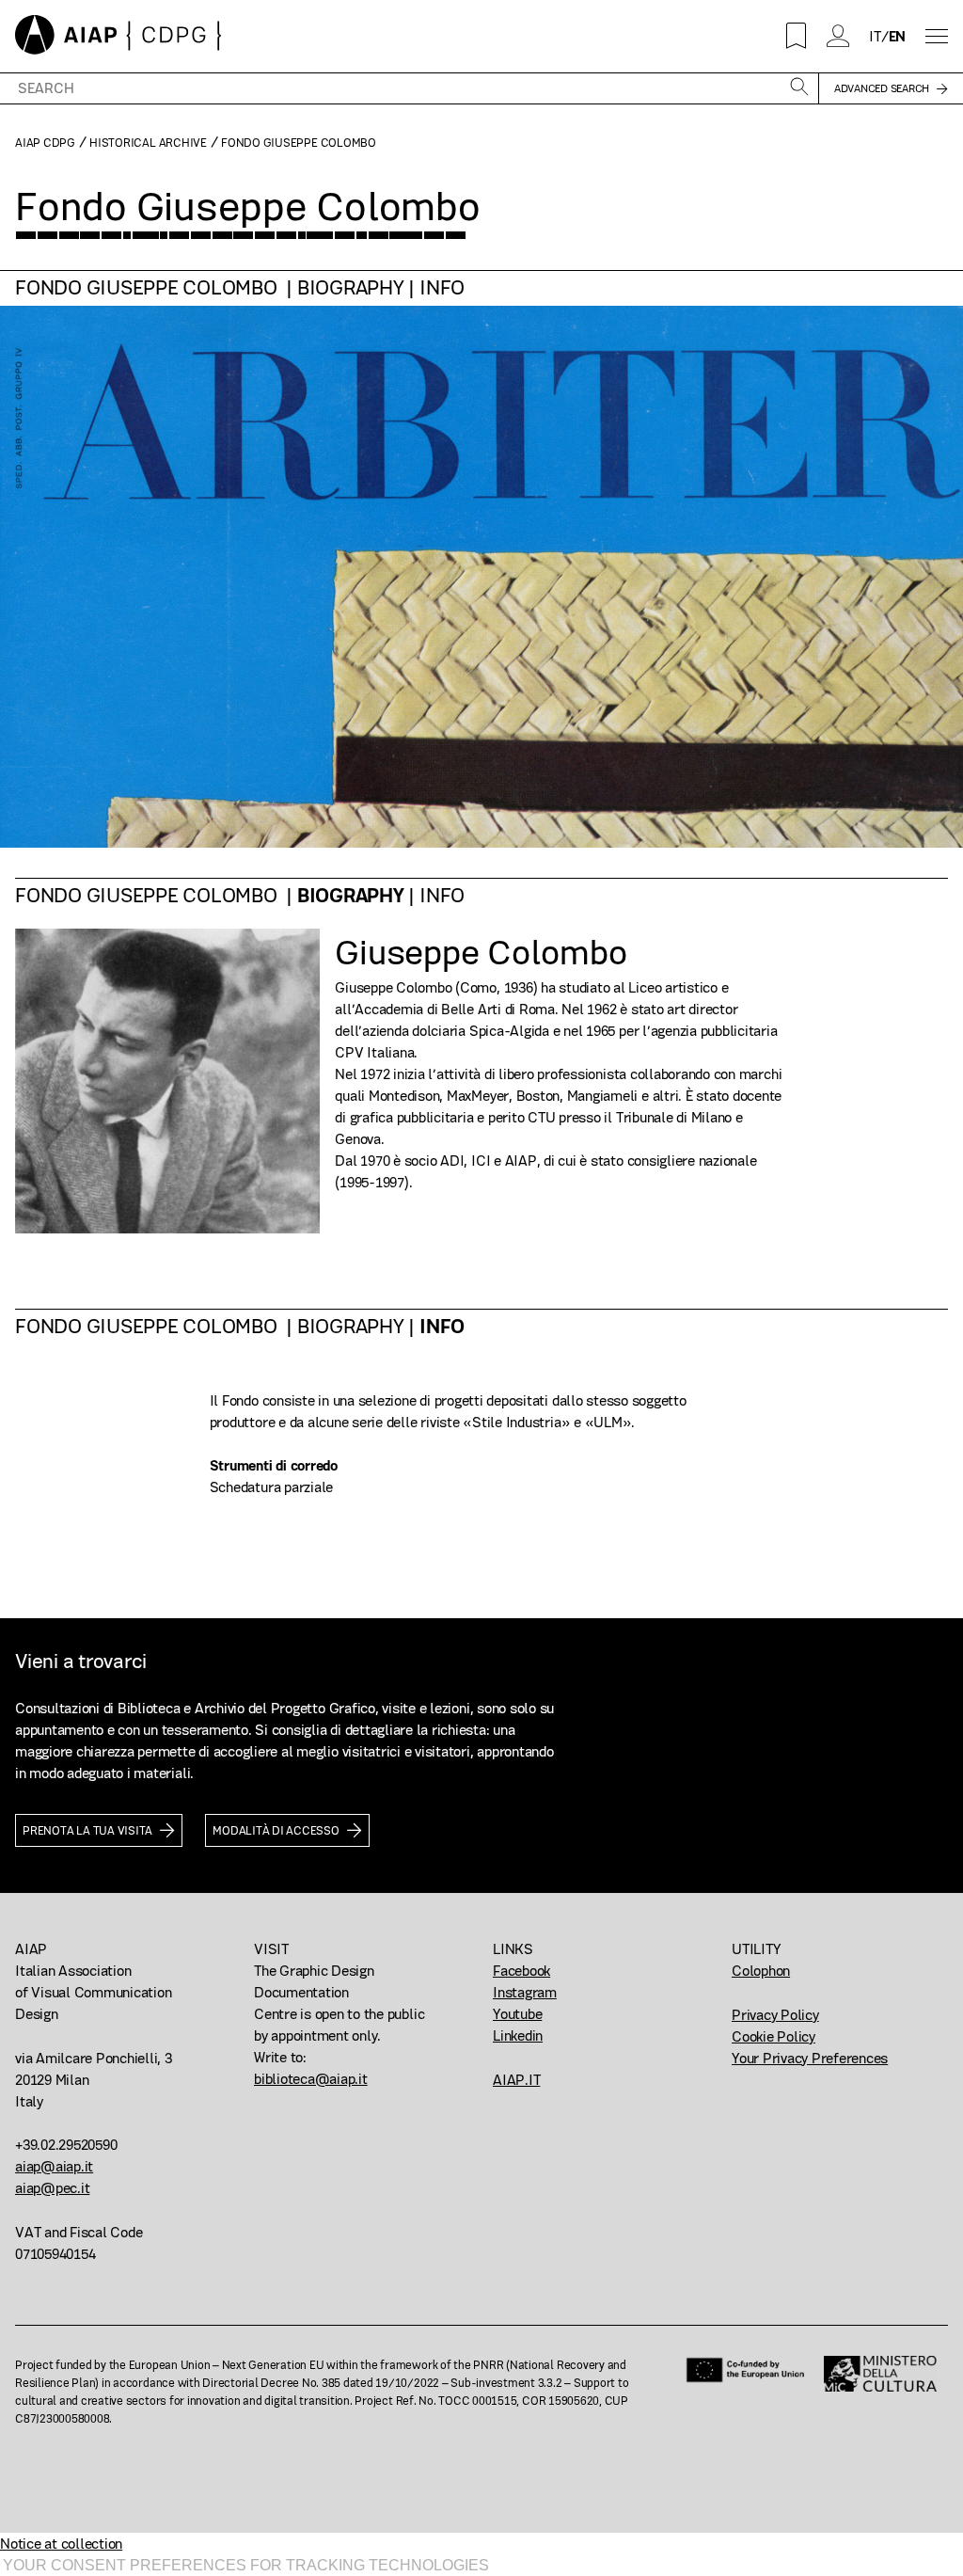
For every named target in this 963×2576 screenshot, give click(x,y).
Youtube (517, 2014)
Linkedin (518, 2035)
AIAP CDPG (45, 143)
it (875, 36)
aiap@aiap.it (54, 2166)
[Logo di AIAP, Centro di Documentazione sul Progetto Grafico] (118, 36)
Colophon (761, 1971)
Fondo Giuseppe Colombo (148, 288)
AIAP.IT (516, 2080)
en (898, 36)
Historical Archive (148, 143)
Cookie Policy (774, 2036)
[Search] (799, 88)
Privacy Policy (775, 2015)
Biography (351, 288)
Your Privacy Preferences (810, 2058)
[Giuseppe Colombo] (167, 1081)
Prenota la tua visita (87, 1830)
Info (442, 288)
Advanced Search (882, 88)
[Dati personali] (839, 36)
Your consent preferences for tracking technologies (246, 2565)
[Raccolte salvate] (797, 36)
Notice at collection (61, 2544)
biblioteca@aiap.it (311, 2079)
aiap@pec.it (52, 2188)
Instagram (525, 1992)
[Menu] (937, 36)
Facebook (521, 1971)
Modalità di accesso (276, 1830)
